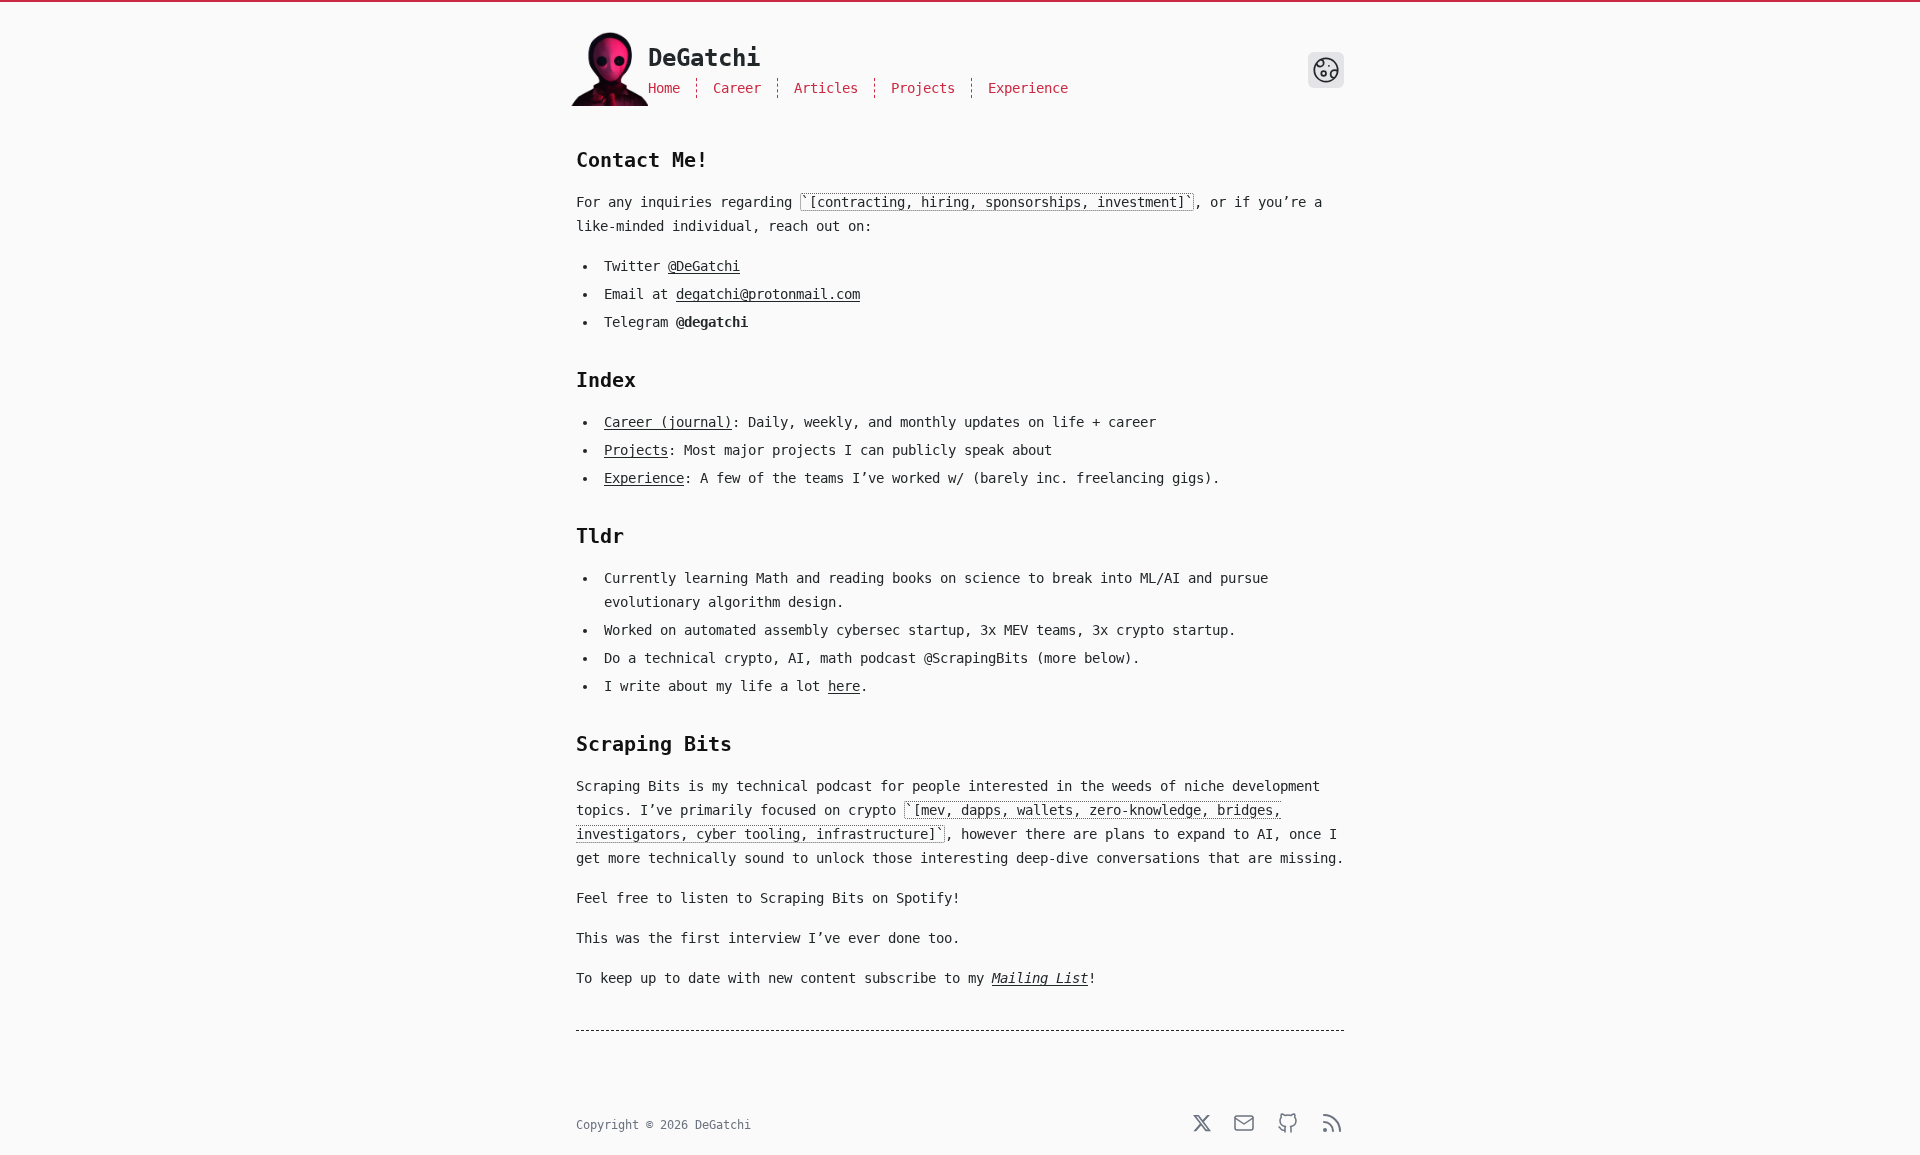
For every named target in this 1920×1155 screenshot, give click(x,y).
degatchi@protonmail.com (768, 294)
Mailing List (1040, 978)
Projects (923, 88)
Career (737, 88)
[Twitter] (1202, 1123)
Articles (826, 88)
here (844, 686)
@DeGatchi (704, 266)
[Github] (1288, 1123)
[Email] (1244, 1123)
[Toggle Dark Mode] (1326, 70)
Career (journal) (668, 422)
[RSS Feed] (1332, 1123)
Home (664, 88)
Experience (1028, 88)
